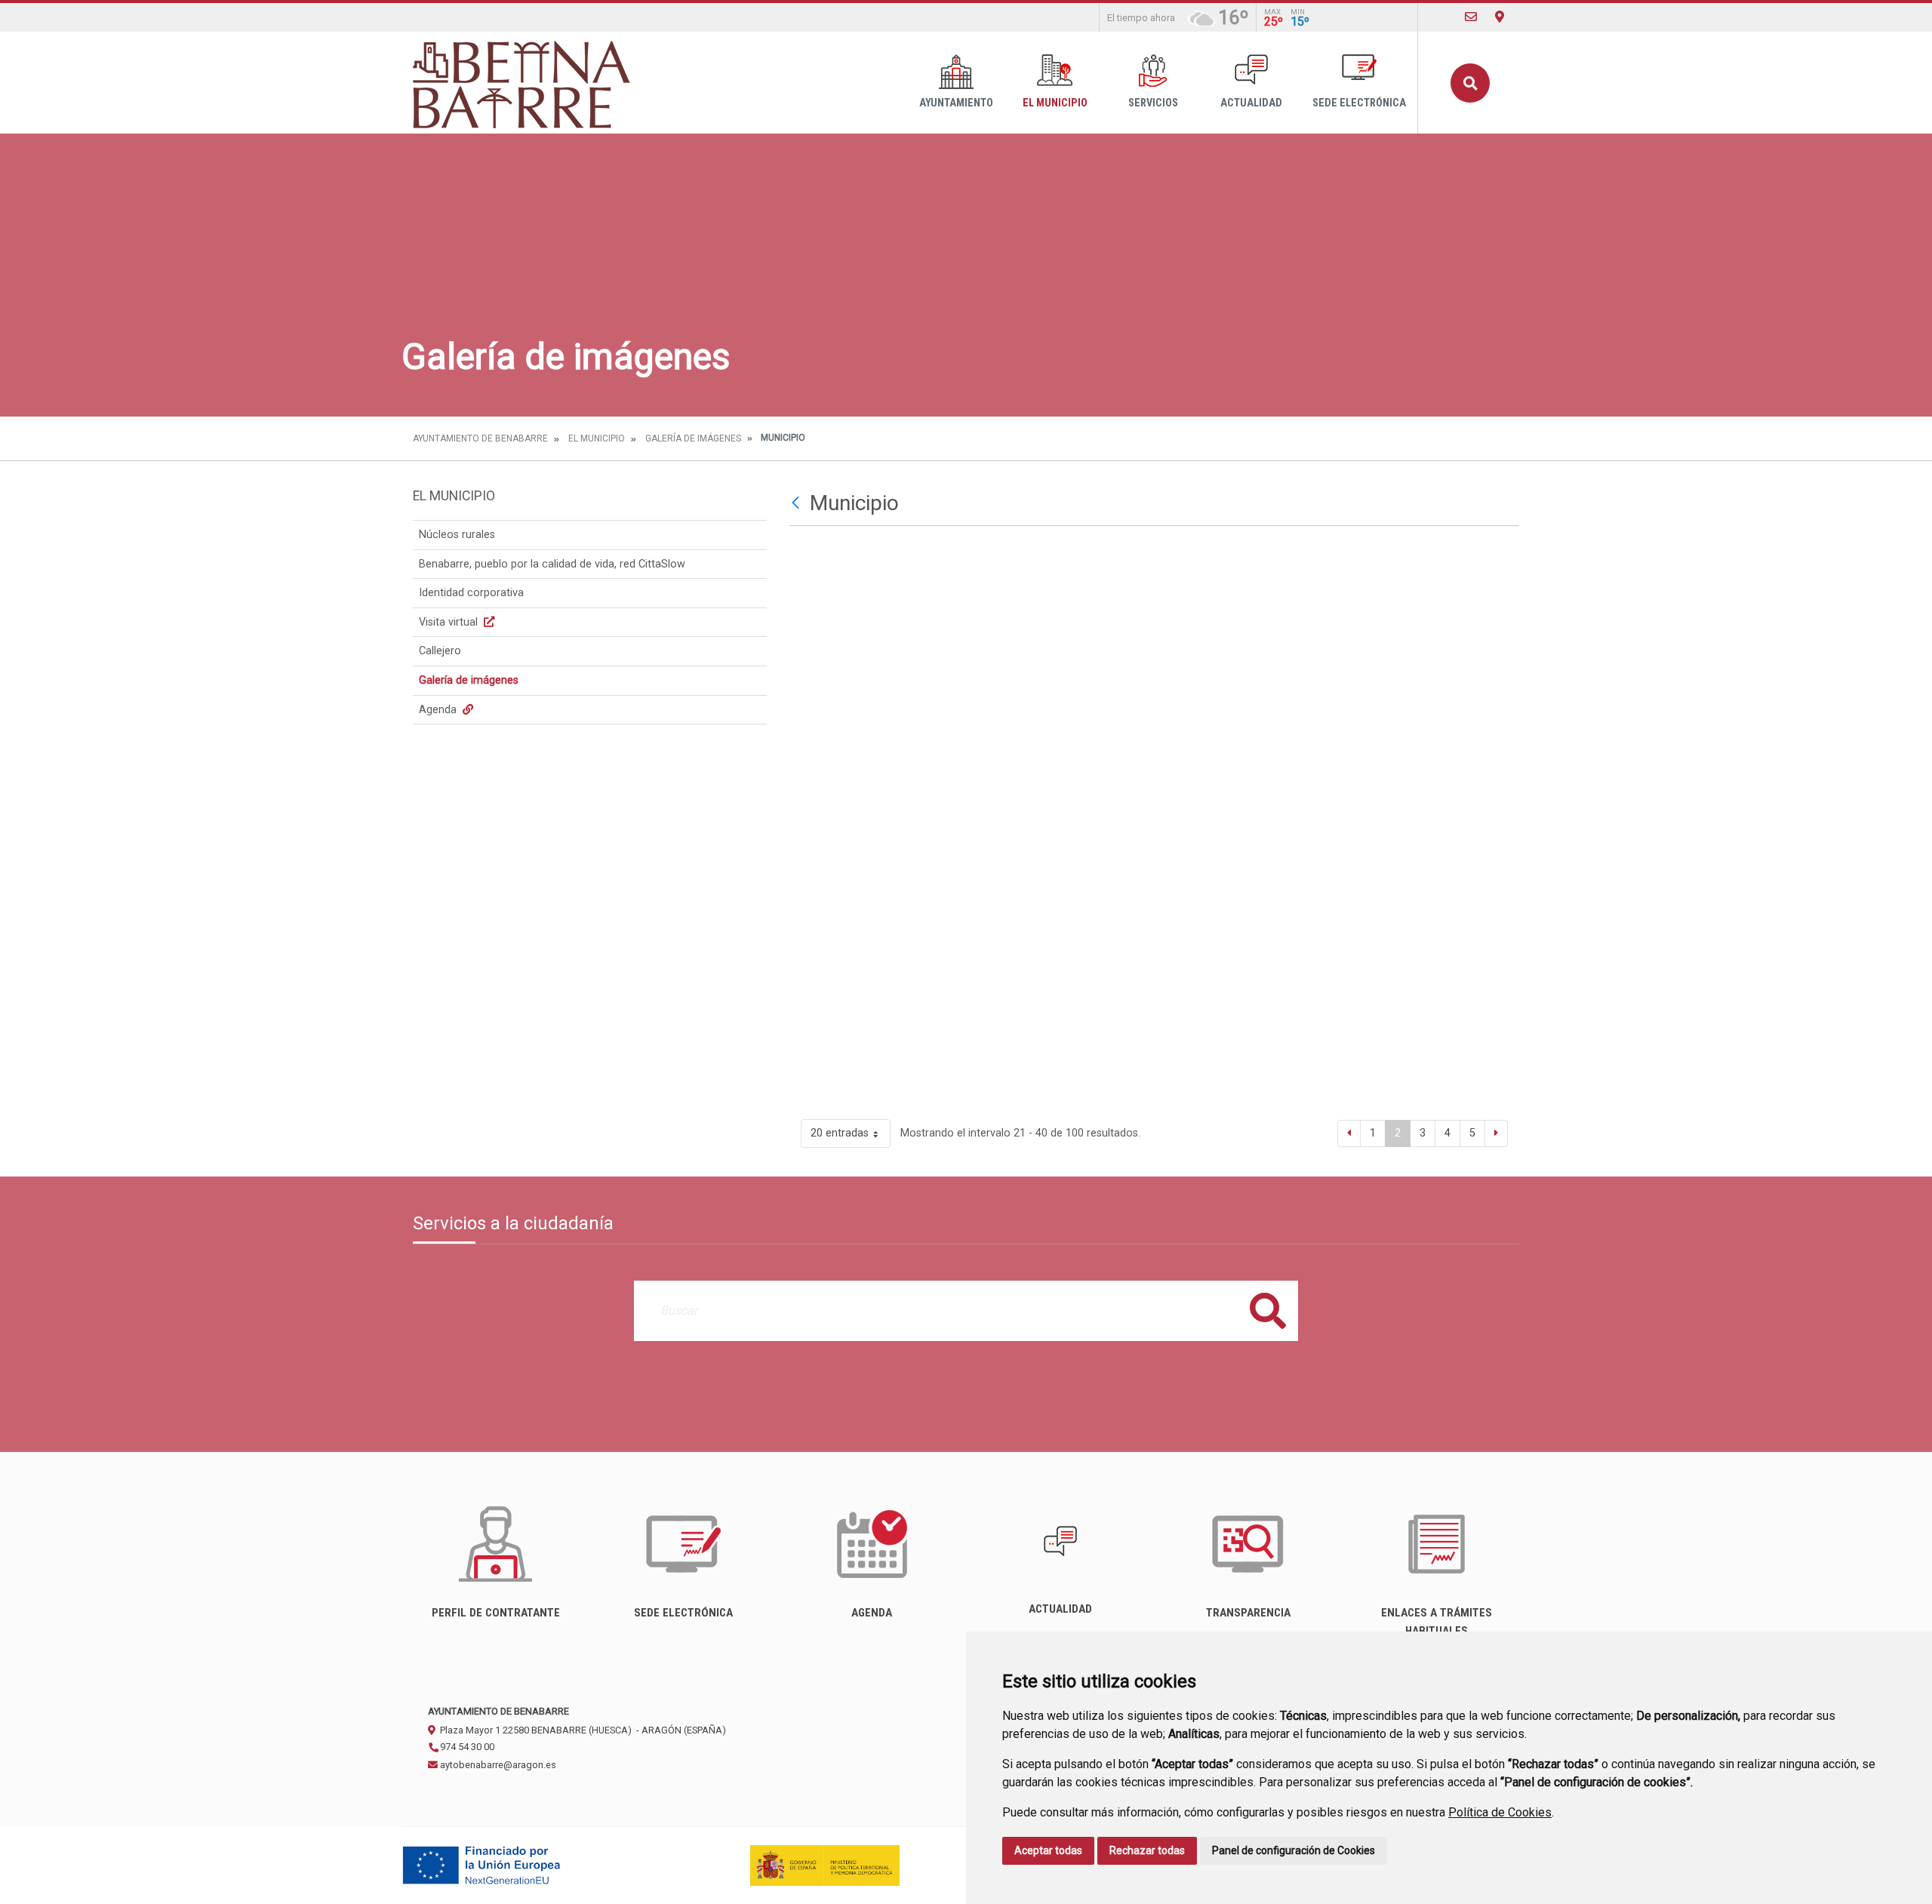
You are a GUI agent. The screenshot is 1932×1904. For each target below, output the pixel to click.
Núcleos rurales (457, 535)
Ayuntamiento (956, 103)
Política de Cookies (1500, 1812)
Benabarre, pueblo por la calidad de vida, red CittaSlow (552, 564)
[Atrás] (797, 503)
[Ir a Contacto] (1471, 17)
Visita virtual (450, 622)
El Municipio (1055, 103)
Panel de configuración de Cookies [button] (1294, 1850)
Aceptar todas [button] (1048, 1850)
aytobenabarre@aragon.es (497, 1765)
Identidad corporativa (471, 593)
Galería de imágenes (693, 438)
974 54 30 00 (466, 1747)
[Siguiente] (1496, 1133)
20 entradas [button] (840, 1133)
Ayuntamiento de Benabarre (480, 438)
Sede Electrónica (1359, 103)
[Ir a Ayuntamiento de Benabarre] (523, 83)
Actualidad (1251, 103)
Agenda (439, 710)
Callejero (440, 651)
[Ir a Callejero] (1500, 17)
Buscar (1470, 83)
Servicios (1153, 103)
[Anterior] (1349, 1133)
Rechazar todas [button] (1147, 1850)
